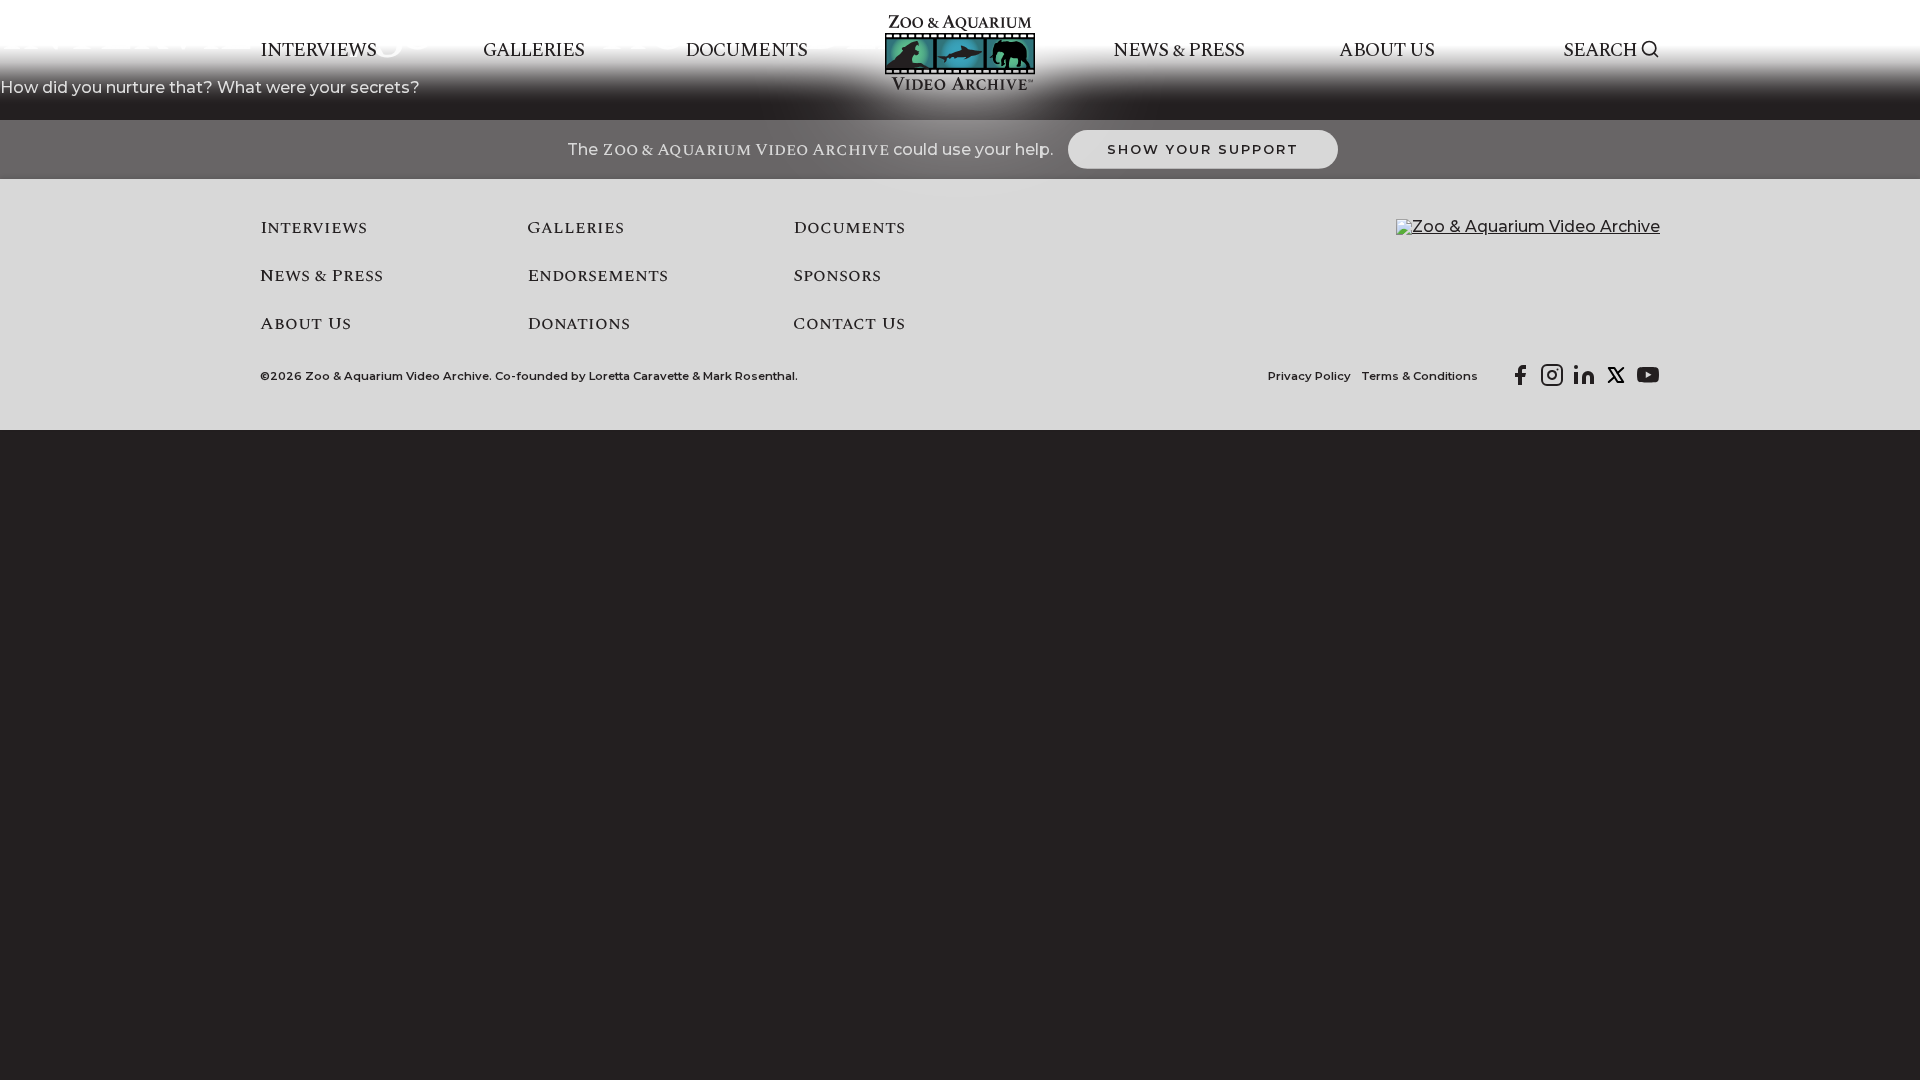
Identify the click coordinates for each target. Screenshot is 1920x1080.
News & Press (1178, 51)
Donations (578, 324)
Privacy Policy (1309, 376)
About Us (1386, 51)
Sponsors (837, 276)
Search (1600, 51)
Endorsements (597, 276)
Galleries (533, 51)
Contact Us (849, 324)
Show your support (1202, 149)
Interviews (318, 51)
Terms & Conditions (1419, 376)
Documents (745, 51)
